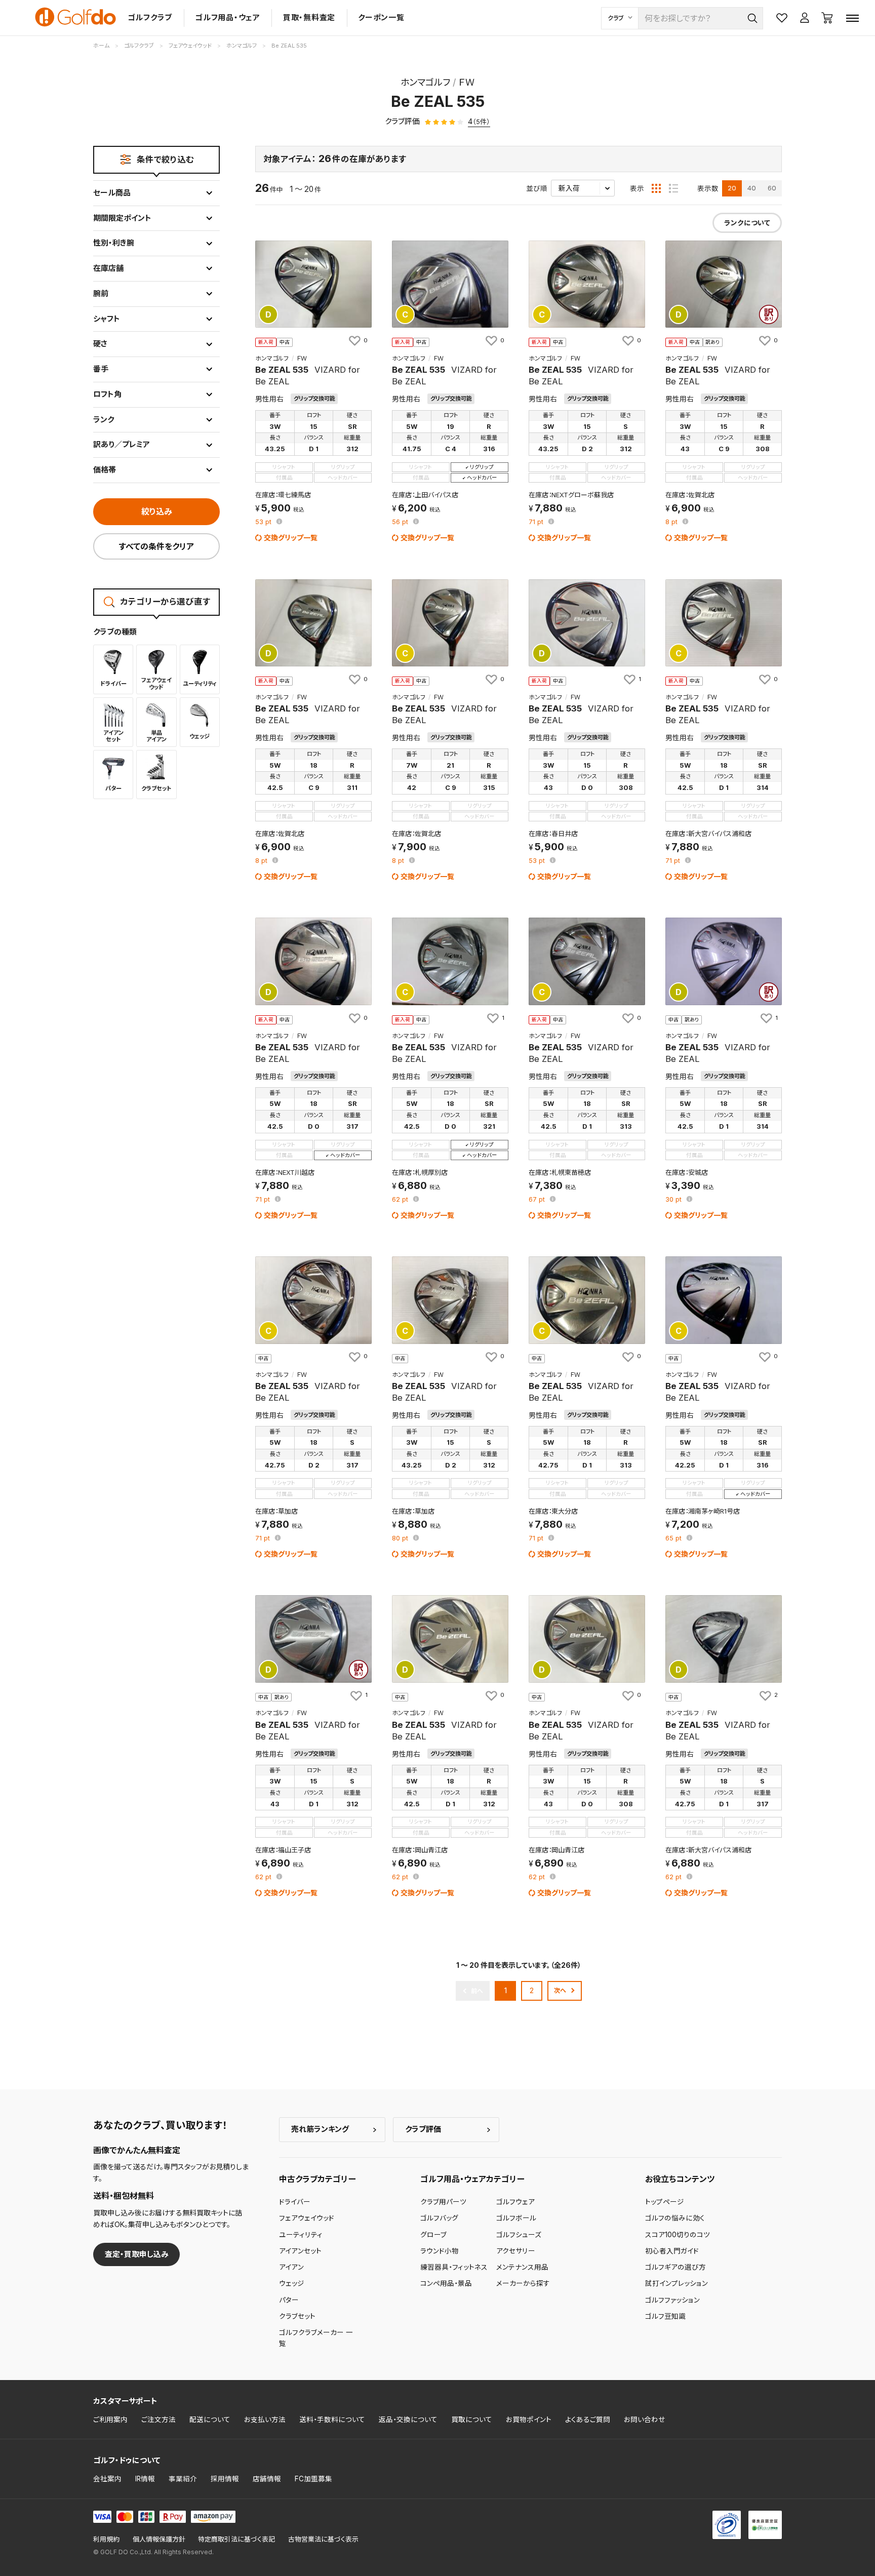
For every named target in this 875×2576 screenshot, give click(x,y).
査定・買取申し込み (137, 2254)
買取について (472, 2420)
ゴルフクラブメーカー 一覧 (316, 2338)
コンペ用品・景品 (446, 2283)
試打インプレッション (677, 2283)
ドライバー (295, 2202)
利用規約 (106, 2539)
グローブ (433, 2235)
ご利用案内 (110, 2420)
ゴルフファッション (672, 2300)
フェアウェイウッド (307, 2218)
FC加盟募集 (313, 2479)
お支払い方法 (265, 2420)
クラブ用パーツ (443, 2202)
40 (752, 188)
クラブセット (297, 2316)
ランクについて (747, 223)
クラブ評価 (423, 2129)
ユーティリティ (301, 2235)
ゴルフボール (516, 2218)
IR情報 (145, 2479)
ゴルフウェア (515, 2202)
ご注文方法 (158, 2420)
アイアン (291, 2267)
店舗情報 (267, 2479)
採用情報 (225, 2479)
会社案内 (107, 2479)
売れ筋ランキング (320, 2129)
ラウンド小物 (440, 2251)
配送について (210, 2420)
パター (289, 2300)
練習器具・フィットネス (454, 2267)
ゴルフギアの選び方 (675, 2267)
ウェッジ (292, 2283)
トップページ (665, 2202)
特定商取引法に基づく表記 (236, 2539)
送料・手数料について (332, 2420)
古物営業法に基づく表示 (323, 2539)
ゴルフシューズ (519, 2235)
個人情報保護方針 (159, 2539)
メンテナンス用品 (522, 2267)
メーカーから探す (523, 2283)
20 (732, 188)
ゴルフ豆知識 (665, 2316)
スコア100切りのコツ (678, 2235)
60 (772, 188)
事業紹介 (183, 2479)
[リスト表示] (673, 188)
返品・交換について (408, 2420)
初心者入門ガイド (672, 2251)
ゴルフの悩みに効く (675, 2218)
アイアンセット (300, 2251)
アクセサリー (516, 2251)
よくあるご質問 (588, 2420)
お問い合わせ (645, 2420)
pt (264, 522)
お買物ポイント (529, 2420)
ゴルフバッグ (439, 2218)
